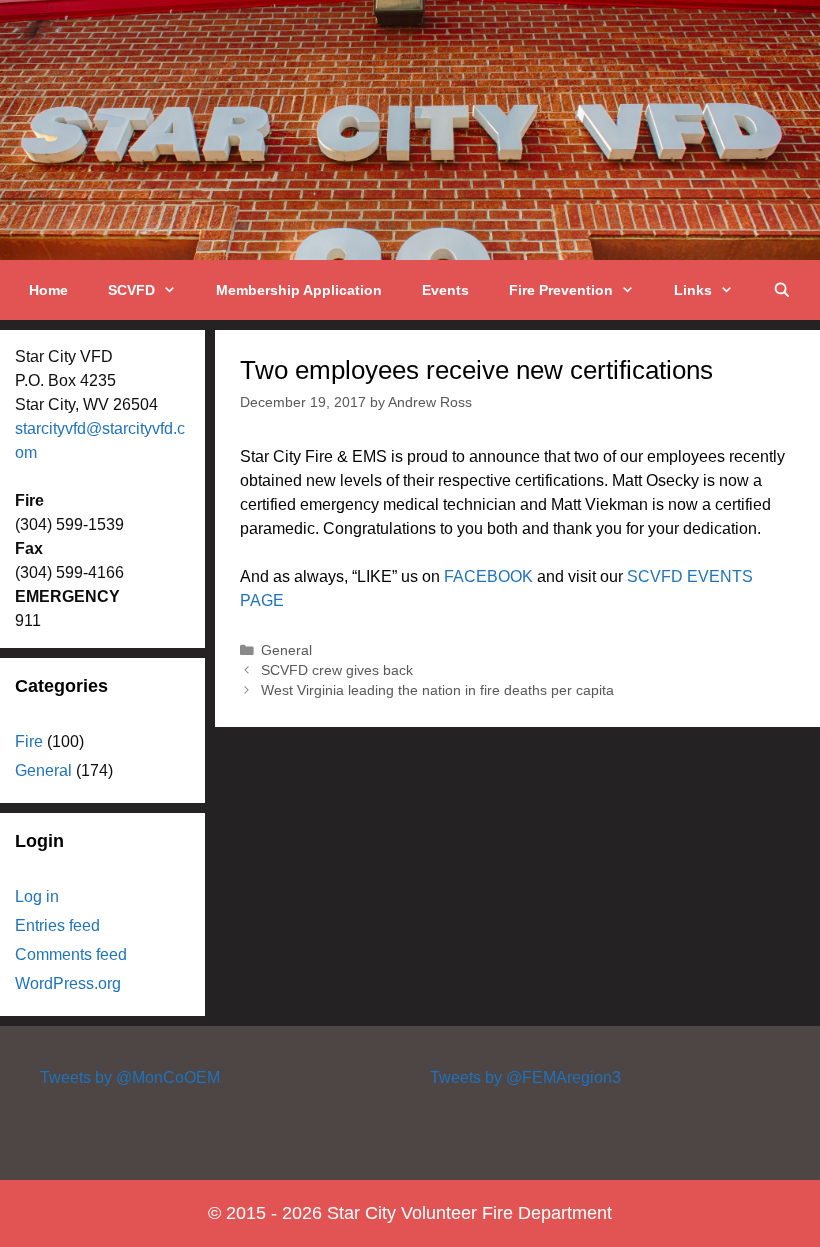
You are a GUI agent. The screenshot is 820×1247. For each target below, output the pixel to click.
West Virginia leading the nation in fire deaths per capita (437, 690)
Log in (37, 896)
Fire (29, 741)
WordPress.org (68, 983)
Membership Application (299, 290)
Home (48, 290)
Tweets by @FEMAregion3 (525, 1077)
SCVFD (131, 290)
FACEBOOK (488, 576)
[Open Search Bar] (782, 290)
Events (445, 290)
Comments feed (71, 954)
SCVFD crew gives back (337, 670)
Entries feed (57, 925)
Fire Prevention (561, 290)
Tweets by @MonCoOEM (130, 1077)
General (286, 650)
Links (693, 290)
